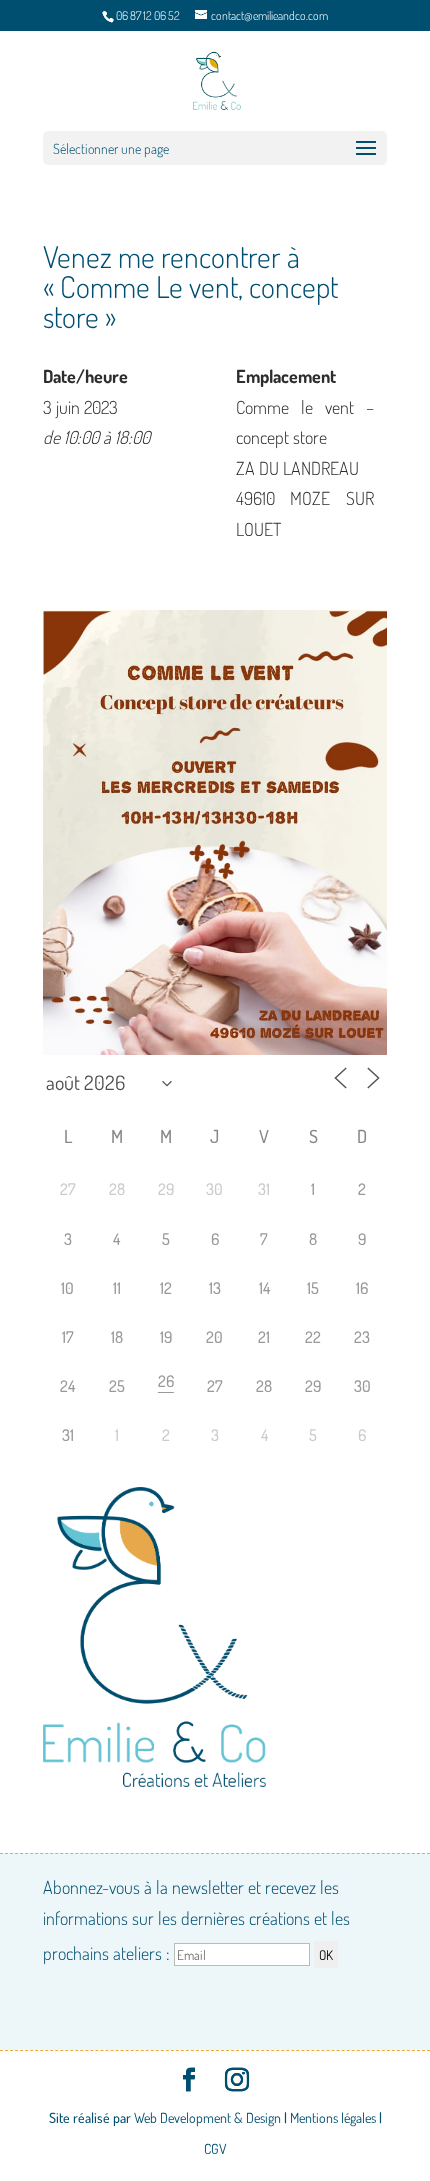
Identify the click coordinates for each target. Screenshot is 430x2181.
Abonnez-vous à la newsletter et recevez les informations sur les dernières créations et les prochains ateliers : (196, 1920)
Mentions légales (333, 2117)
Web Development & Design (207, 2117)
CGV (215, 2148)
